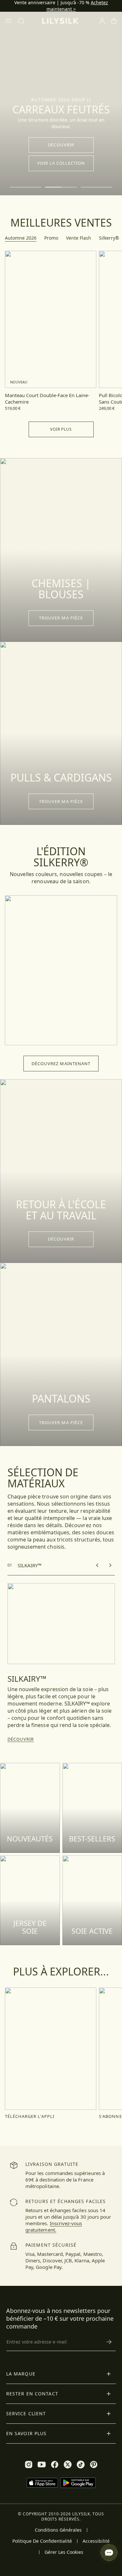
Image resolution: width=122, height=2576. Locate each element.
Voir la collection (61, 163)
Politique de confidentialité (42, 2541)
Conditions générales (58, 2530)
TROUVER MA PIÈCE (61, 618)
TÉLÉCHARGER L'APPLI (30, 2116)
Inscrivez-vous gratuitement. (54, 2226)
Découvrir (61, 145)
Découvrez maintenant (61, 1064)
